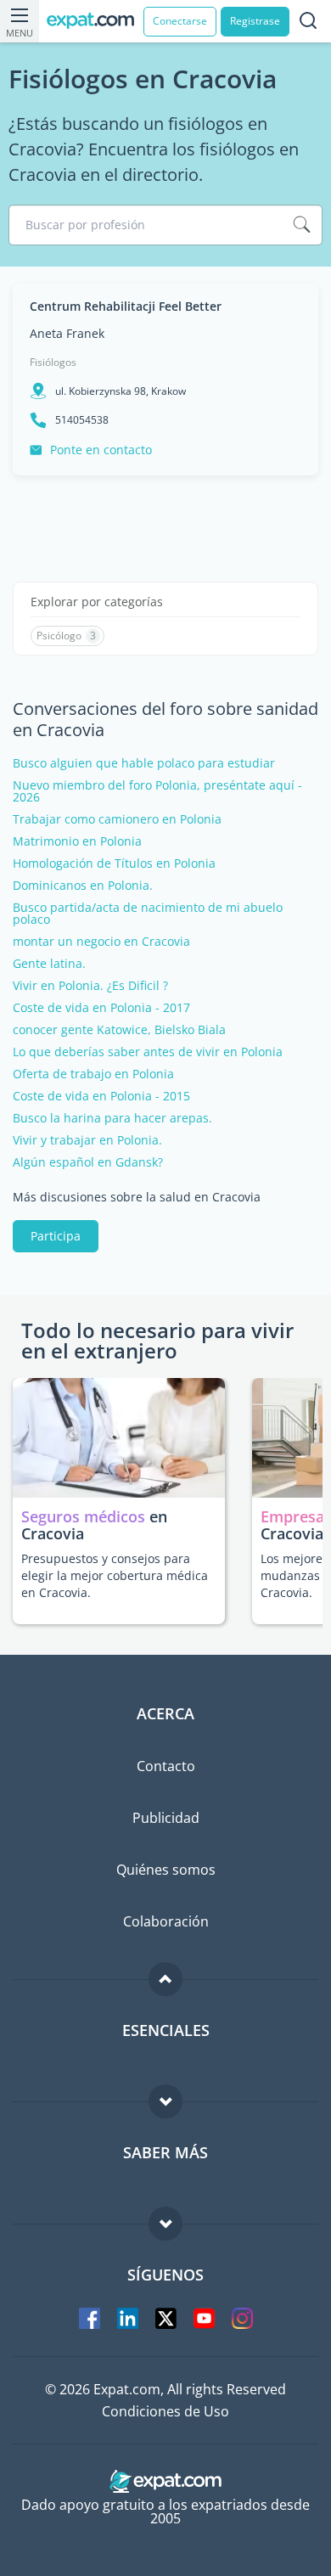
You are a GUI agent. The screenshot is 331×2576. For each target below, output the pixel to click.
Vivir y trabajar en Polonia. (87, 1140)
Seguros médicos (83, 1516)
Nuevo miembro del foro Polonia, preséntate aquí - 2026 (157, 791)
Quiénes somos (166, 1870)
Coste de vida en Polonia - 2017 (101, 1008)
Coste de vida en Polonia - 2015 (101, 1096)
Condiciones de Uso (165, 2411)
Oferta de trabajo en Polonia (93, 1074)
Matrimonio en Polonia (77, 841)
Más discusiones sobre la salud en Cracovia (137, 1197)
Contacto (166, 1766)
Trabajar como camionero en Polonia (117, 819)
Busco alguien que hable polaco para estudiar (144, 763)
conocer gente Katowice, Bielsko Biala (119, 1030)
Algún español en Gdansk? (88, 1162)
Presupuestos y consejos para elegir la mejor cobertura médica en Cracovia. (115, 1575)
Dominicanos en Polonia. (83, 886)
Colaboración (166, 1921)
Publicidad (166, 1818)
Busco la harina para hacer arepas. (112, 1118)
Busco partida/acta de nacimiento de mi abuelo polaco (148, 914)
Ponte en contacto (101, 450)
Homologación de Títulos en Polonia (114, 863)
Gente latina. (49, 964)
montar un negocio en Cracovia (101, 942)
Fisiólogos (53, 362)
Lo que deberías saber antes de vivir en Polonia (148, 1052)
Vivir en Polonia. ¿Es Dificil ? (90, 986)
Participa (56, 1236)
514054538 (82, 420)
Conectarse (180, 21)
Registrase (255, 21)
